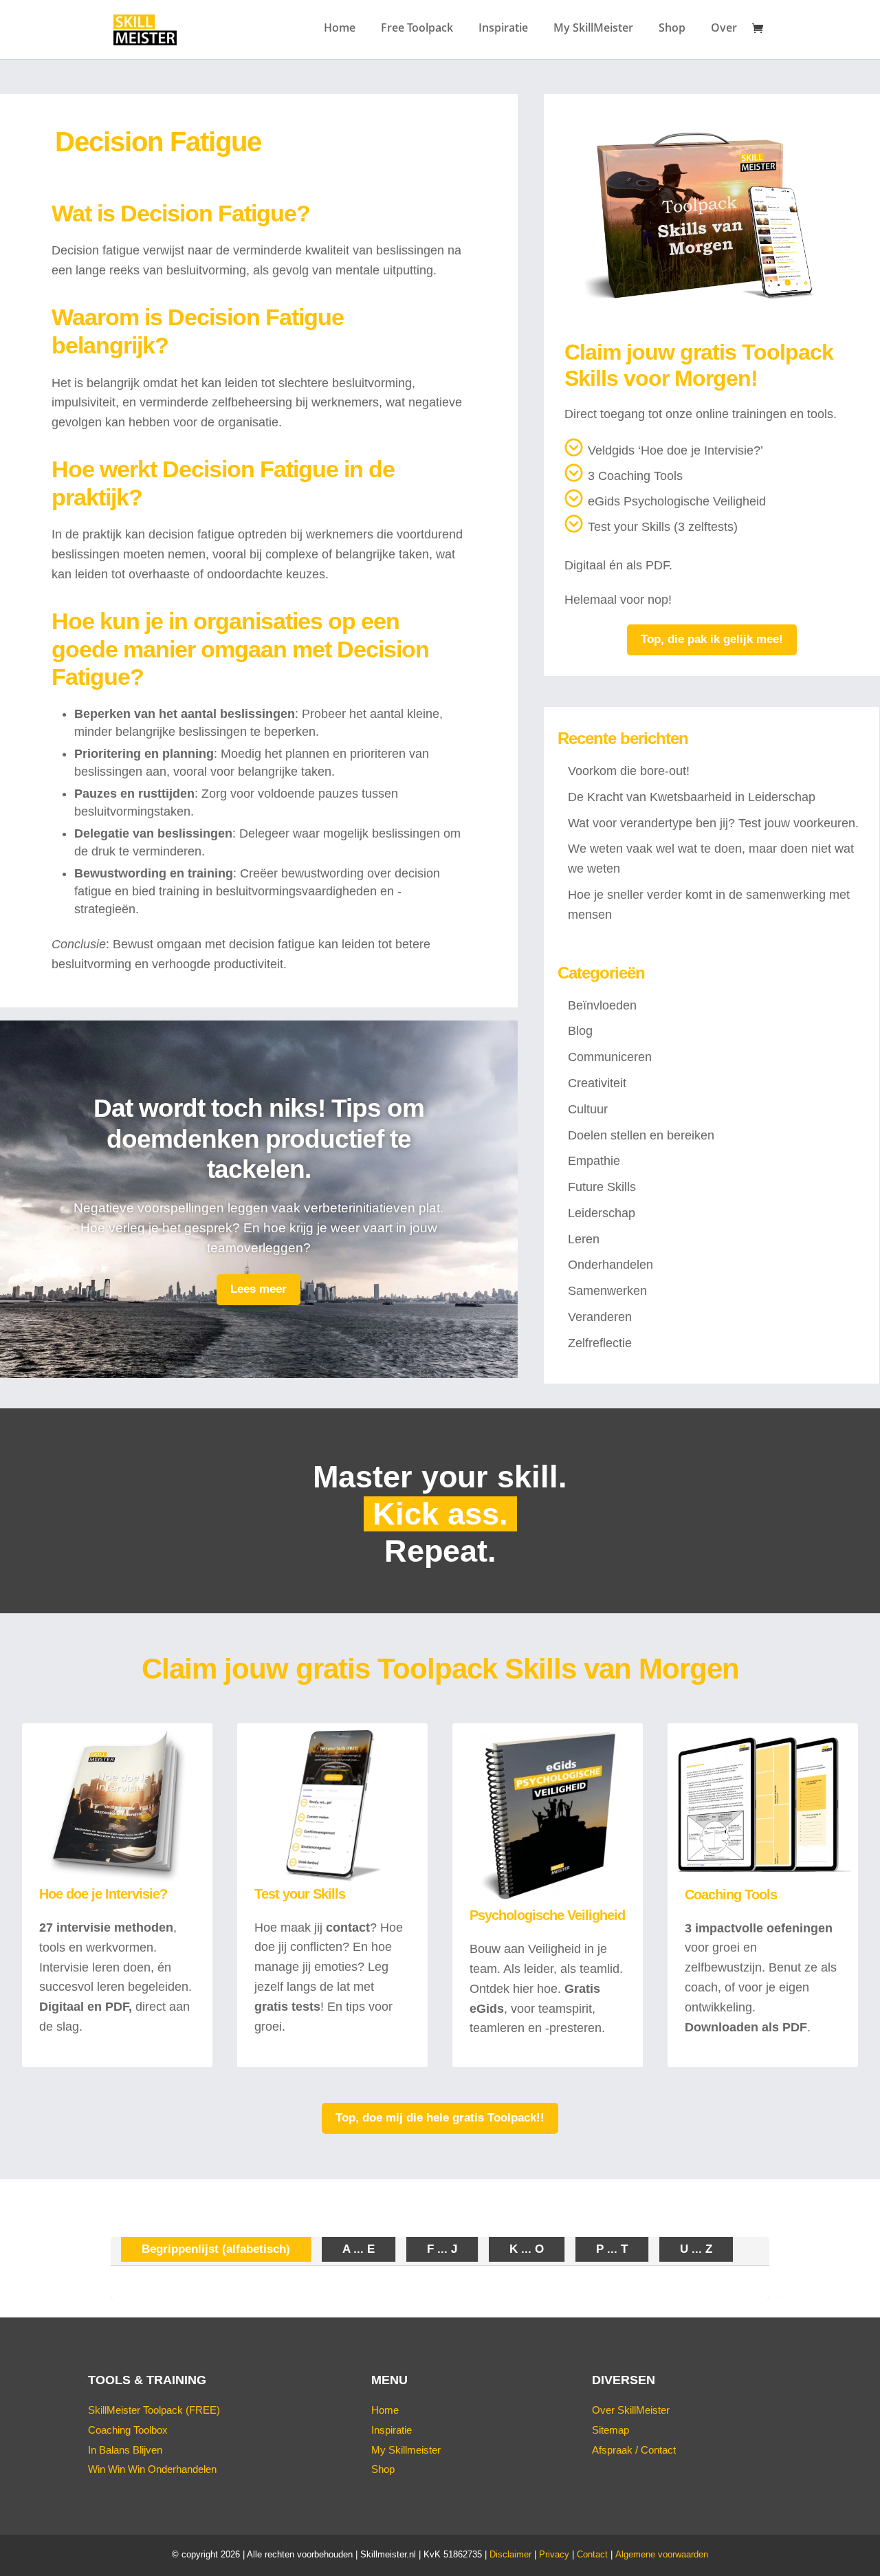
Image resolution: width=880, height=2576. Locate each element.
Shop (672, 29)
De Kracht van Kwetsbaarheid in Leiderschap (692, 797)
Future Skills (602, 1187)
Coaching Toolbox (128, 2430)
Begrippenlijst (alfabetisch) (216, 2249)
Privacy (554, 2554)
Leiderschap (602, 1213)
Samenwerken (607, 1291)
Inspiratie (503, 29)
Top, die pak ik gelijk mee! (712, 639)
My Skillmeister (406, 2450)
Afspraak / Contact (634, 2450)
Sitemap (610, 2430)
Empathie (594, 1161)
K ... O (527, 2249)
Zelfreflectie (600, 1343)
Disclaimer (510, 2554)
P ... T (612, 2249)
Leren (584, 1239)
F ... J (442, 2249)
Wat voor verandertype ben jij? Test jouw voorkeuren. (713, 823)
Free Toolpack (417, 29)
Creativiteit (597, 1083)
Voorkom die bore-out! (629, 771)
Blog (580, 1031)
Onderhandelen (610, 1265)
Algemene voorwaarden (662, 2554)
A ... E (359, 2249)
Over (724, 29)
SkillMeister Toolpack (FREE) (154, 2410)
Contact (592, 2554)
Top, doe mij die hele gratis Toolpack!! (440, 2118)
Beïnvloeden (602, 1005)
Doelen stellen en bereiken (641, 1135)
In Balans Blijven (125, 2450)
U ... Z (696, 2249)
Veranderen (600, 1317)
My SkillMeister (593, 29)
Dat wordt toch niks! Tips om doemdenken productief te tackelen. (259, 1139)
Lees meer (258, 1289)
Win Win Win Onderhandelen (152, 2469)
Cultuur (588, 1109)
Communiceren (610, 1057)
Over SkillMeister (631, 2410)
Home (340, 29)
